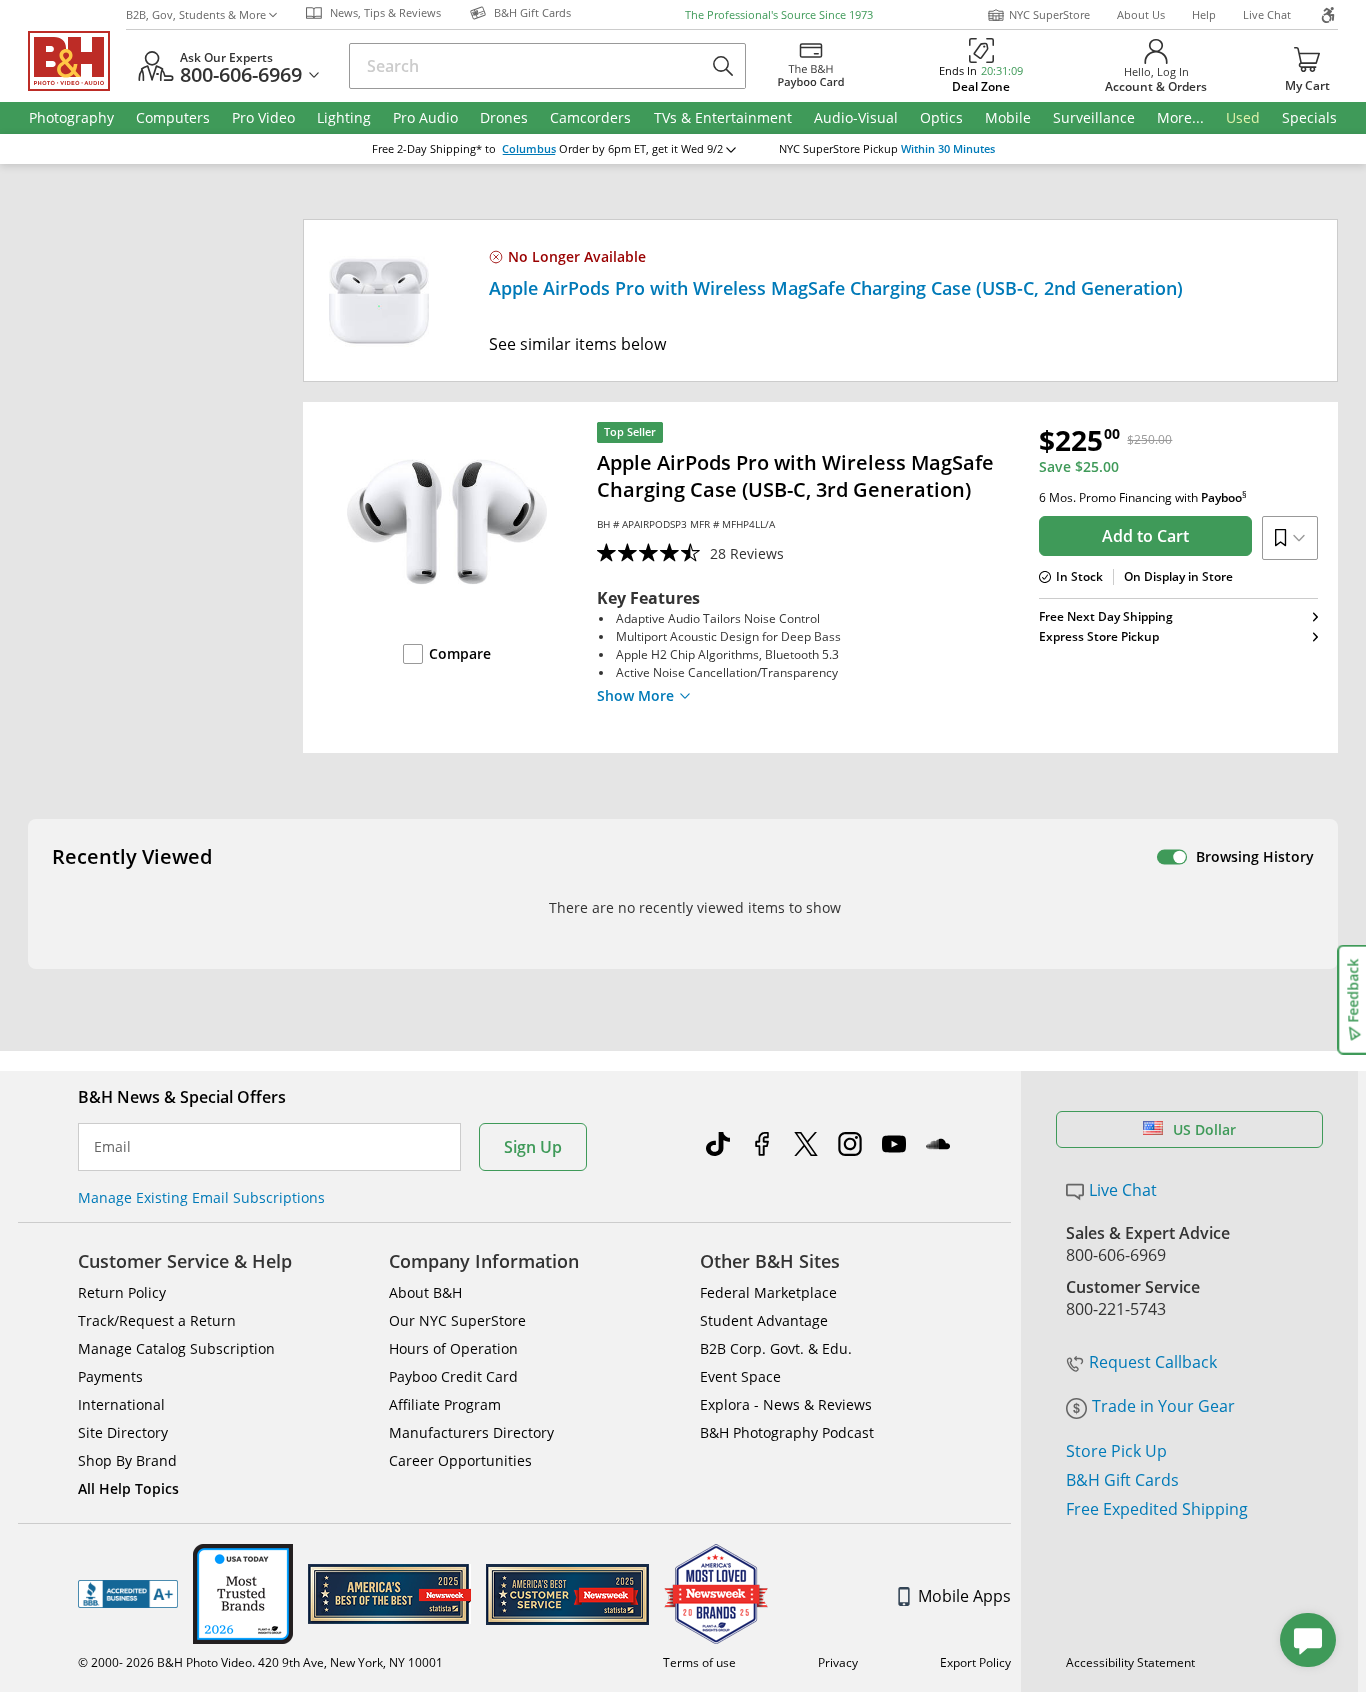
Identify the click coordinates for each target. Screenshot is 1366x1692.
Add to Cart (1145, 536)
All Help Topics (128, 1488)
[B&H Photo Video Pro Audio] (77, 61)
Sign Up (533, 1147)
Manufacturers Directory (471, 1432)
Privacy (838, 1662)
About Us (1141, 14)
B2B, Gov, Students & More (196, 14)
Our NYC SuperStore (457, 1320)
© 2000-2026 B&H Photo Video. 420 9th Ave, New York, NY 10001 (260, 1662)
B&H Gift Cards (1122, 1480)
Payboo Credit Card (453, 1376)
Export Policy (975, 1662)
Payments (110, 1376)
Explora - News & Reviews (786, 1404)
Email (112, 1147)
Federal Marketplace (768, 1292)
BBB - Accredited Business (128, 1594)
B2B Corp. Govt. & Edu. (776, 1348)
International (121, 1404)
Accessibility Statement (1130, 1662)
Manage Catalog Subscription (176, 1348)
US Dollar (1204, 1129)
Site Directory (123, 1432)
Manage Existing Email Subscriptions (201, 1197)
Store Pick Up (1116, 1451)
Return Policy (122, 1292)
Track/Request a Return (157, 1320)
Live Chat (1267, 14)
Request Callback (1153, 1362)
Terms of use (699, 1662)
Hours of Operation (453, 1348)
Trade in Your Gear (1163, 1406)
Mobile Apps (964, 1596)
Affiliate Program (445, 1404)
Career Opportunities (460, 1460)
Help (1204, 14)
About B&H (425, 1292)
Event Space (740, 1376)
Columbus (529, 149)
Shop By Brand (127, 1460)
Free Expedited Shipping (1157, 1509)
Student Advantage (764, 1320)
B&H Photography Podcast (787, 1432)
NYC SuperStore (1049, 14)
